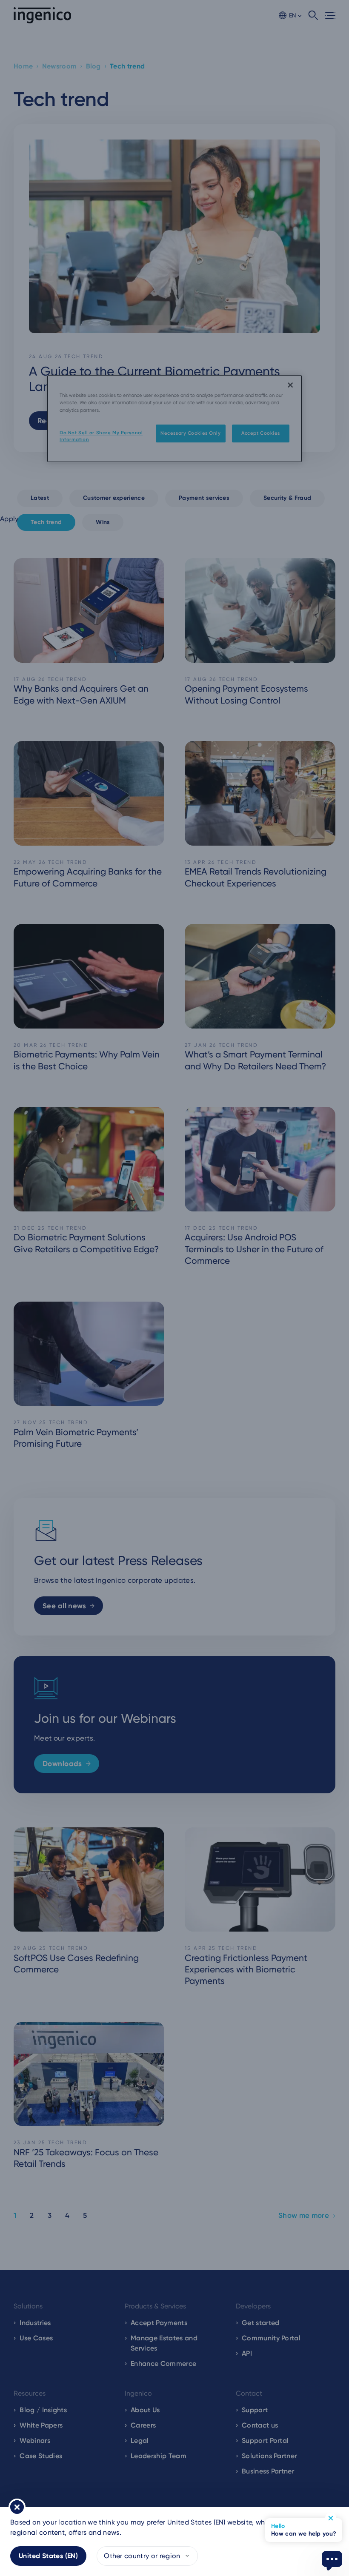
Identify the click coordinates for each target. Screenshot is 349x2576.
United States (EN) (48, 2556)
